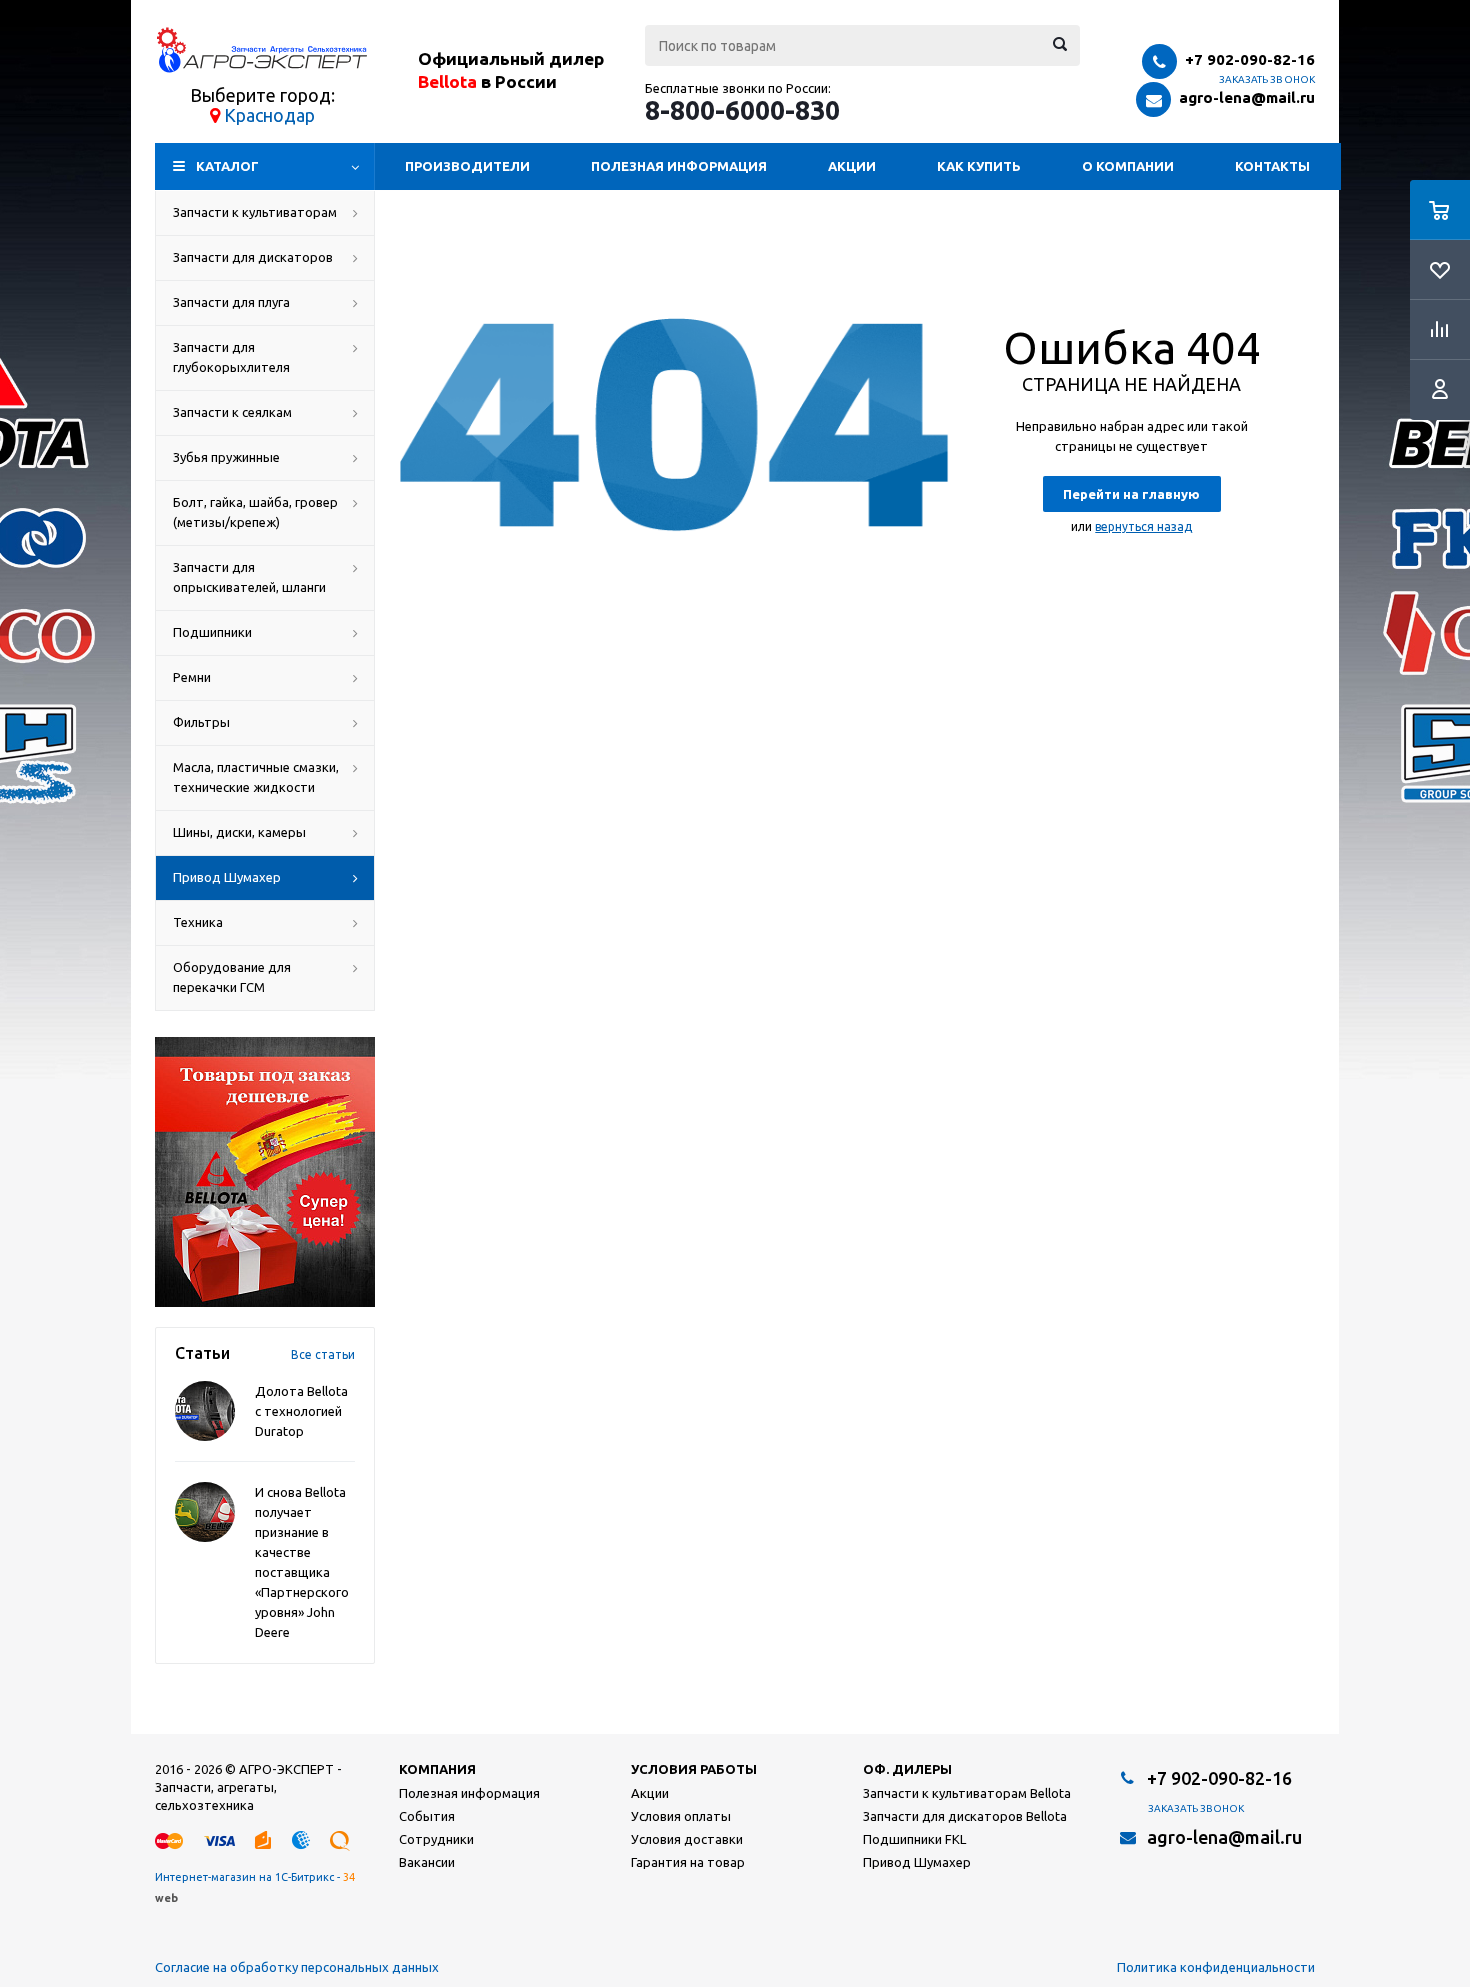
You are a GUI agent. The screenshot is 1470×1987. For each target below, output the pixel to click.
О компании (1128, 166)
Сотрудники (436, 1839)
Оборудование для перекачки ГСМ (232, 977)
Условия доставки (687, 1839)
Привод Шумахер (227, 877)
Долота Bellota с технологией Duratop (301, 1411)
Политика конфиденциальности (1216, 1967)
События (427, 1816)
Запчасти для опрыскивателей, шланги (249, 577)
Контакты (1272, 166)
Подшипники (212, 632)
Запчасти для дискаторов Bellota (965, 1816)
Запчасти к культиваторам (255, 212)
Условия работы (694, 1769)
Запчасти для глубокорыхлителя (231, 357)
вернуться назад (1143, 526)
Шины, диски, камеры (239, 832)
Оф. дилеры (907, 1769)
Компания (437, 1769)
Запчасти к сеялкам (232, 412)
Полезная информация (679, 166)
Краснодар (269, 115)
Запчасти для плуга (231, 302)
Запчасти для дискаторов (253, 257)
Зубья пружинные (226, 457)
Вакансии (427, 1862)
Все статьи (323, 1354)
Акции (852, 166)
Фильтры (201, 722)
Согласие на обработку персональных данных (297, 1967)
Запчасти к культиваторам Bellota (967, 1793)
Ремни (192, 677)
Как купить (979, 166)
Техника (198, 922)
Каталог (227, 166)
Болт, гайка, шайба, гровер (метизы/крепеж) (255, 512)
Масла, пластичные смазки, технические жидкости (256, 777)
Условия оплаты (681, 1816)
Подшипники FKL (914, 1839)
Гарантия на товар (688, 1862)
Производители (467, 166)
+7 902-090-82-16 (1250, 59)
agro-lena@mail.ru (1247, 97)
